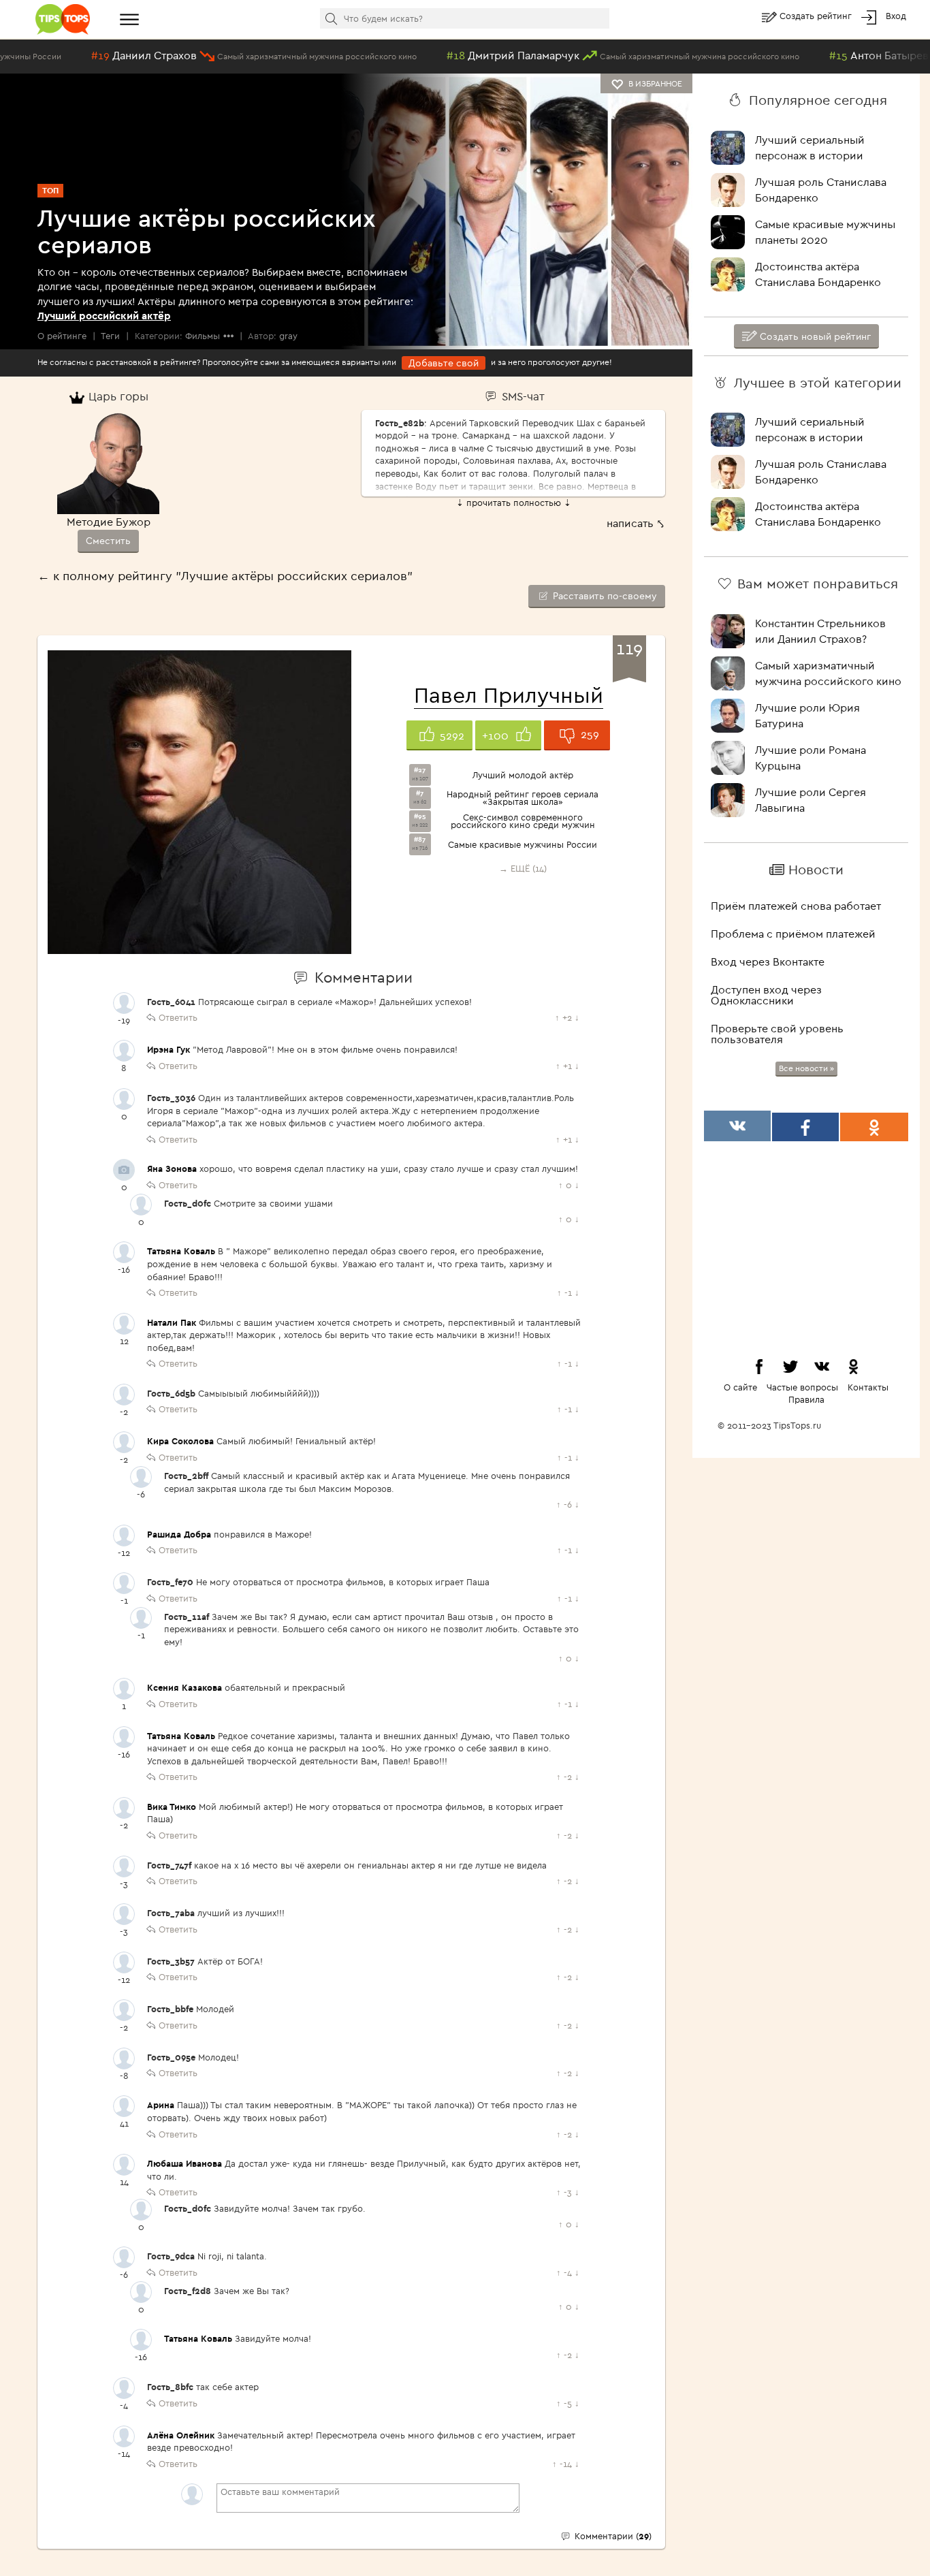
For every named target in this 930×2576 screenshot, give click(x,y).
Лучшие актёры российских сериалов (207, 231)
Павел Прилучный (509, 695)
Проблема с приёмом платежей (793, 934)
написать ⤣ (636, 523)
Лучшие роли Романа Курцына (811, 758)
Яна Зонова (172, 1168)
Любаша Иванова (185, 2163)
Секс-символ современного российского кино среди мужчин (523, 821)
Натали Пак (172, 1322)
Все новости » (806, 1068)
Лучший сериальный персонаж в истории (810, 147)
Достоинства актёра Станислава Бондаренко (818, 274)
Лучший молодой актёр (523, 775)
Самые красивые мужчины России (523, 845)
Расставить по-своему (604, 596)
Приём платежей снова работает (796, 906)
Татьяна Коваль (181, 1251)
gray (288, 336)
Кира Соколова (180, 1441)
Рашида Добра (179, 1534)
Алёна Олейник (181, 2435)
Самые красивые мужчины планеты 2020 (825, 232)
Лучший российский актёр (104, 316)
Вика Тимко (172, 1807)
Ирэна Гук (169, 1049)
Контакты (868, 1387)
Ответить (178, 1017)
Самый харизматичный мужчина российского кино (828, 673)
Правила (806, 1399)
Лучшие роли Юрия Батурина (807, 715)
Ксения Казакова (185, 1687)
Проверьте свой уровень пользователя (777, 1034)
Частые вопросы (802, 1387)
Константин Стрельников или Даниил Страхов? (820, 631)
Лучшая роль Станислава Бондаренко (821, 190)
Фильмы (203, 336)
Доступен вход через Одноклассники (766, 995)
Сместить (108, 541)
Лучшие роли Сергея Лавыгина (811, 800)
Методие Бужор (109, 522)
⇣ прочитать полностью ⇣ (514, 503)
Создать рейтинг (817, 16)
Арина (161, 2105)
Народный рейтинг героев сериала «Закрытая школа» (523, 798)
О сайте (740, 1387)
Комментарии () (612, 2536)
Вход (896, 16)
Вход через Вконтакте (768, 961)
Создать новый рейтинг (814, 336)
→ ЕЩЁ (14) (523, 868)
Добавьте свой (444, 363)
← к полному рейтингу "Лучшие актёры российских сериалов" (225, 576)
